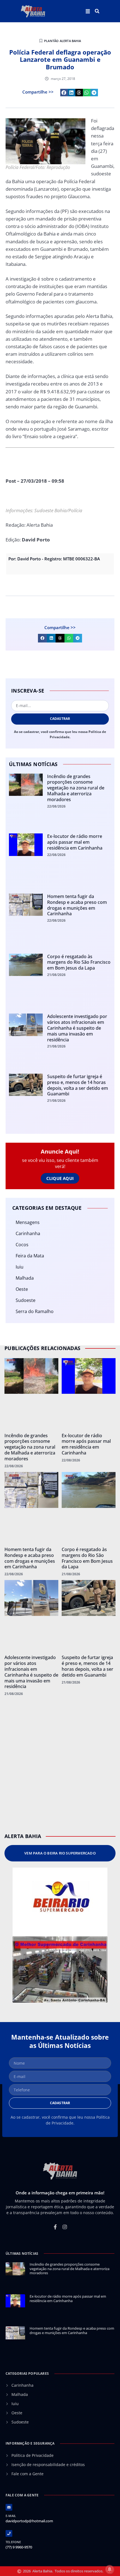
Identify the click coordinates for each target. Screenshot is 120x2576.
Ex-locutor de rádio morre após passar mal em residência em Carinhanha (75, 842)
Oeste (22, 1289)
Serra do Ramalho (35, 1311)
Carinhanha (28, 1233)
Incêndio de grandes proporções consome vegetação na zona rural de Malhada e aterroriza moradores (76, 788)
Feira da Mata (30, 1256)
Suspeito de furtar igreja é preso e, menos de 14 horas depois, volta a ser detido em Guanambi (78, 1085)
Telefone (13, 2542)
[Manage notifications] (110, 2569)
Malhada (25, 1278)
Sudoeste (26, 1300)
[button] (97, 11)
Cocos (22, 1245)
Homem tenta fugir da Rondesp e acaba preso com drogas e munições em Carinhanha (77, 905)
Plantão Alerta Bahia (63, 41)
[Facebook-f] (55, 2227)
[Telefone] (9, 2533)
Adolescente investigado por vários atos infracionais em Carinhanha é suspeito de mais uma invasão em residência (77, 1028)
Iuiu (20, 1267)
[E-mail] (9, 2507)
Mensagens (28, 1222)
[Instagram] (65, 2227)
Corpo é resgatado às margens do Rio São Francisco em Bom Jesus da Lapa (79, 962)
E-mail (11, 2516)
